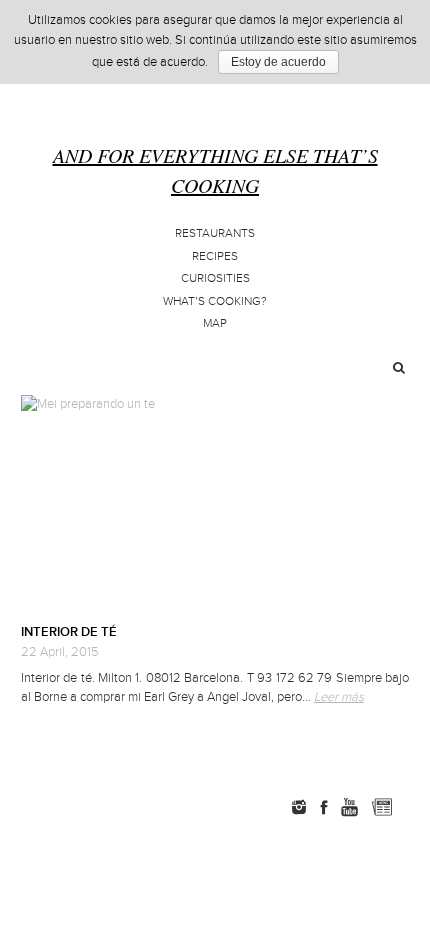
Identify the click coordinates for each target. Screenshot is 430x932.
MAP (215, 323)
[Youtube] (349, 807)
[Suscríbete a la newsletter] (381, 807)
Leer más (339, 697)
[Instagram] (299, 807)
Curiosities (215, 278)
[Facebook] (324, 807)
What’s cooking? (215, 301)
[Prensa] (411, 807)
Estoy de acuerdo (278, 62)
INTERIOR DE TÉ (69, 632)
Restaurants (215, 233)
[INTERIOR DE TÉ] (215, 502)
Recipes (215, 256)
